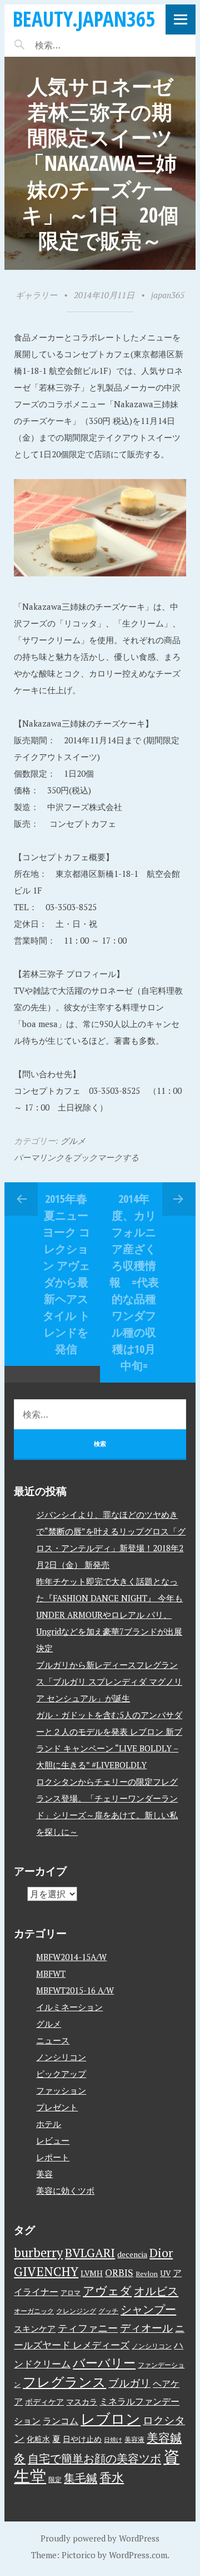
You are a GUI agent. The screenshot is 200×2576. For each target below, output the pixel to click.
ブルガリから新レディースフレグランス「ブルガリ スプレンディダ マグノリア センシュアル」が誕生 (109, 1681)
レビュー (53, 2140)
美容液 (134, 2439)
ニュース (53, 2040)
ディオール (146, 2328)
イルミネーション (69, 2007)
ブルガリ (129, 2383)
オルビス (156, 2291)
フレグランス (64, 2382)
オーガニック (34, 2311)
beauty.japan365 (84, 19)
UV (165, 2273)
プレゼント (57, 2107)
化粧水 (38, 2439)
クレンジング (76, 2311)
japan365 (168, 295)
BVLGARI (90, 2252)
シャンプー (148, 2309)
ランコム (61, 2421)
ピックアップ (61, 2074)
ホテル (49, 2124)
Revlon (147, 2274)
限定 (55, 2479)
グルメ (73, 1141)
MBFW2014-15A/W (71, 1957)
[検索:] (81, 45)
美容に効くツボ (65, 2190)
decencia (132, 2254)
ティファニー (88, 2328)
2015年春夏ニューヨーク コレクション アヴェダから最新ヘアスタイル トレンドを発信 (66, 1274)
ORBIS (119, 2272)
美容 (44, 2174)
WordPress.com (138, 2555)
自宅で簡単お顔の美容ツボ (94, 2458)
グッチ (108, 2311)
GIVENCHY (46, 2271)
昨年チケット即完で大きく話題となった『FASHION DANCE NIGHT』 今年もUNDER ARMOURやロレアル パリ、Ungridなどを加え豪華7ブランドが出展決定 (109, 1615)
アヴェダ (107, 2291)
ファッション (61, 2090)
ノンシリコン (61, 2057)
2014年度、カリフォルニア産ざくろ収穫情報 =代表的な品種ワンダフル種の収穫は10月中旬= (134, 1282)
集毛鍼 (81, 2478)
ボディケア (44, 2402)
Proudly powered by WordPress (100, 2538)
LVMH (92, 2273)
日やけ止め (82, 2439)
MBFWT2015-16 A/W (75, 1990)
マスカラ (82, 2402)
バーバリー (104, 2363)
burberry (38, 2252)
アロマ (71, 2293)
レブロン (111, 2419)
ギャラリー (36, 295)
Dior (161, 2252)
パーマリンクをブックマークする (76, 1157)
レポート (53, 2157)
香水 (112, 2477)
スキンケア (35, 2328)
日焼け (113, 2440)
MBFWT (51, 1973)
